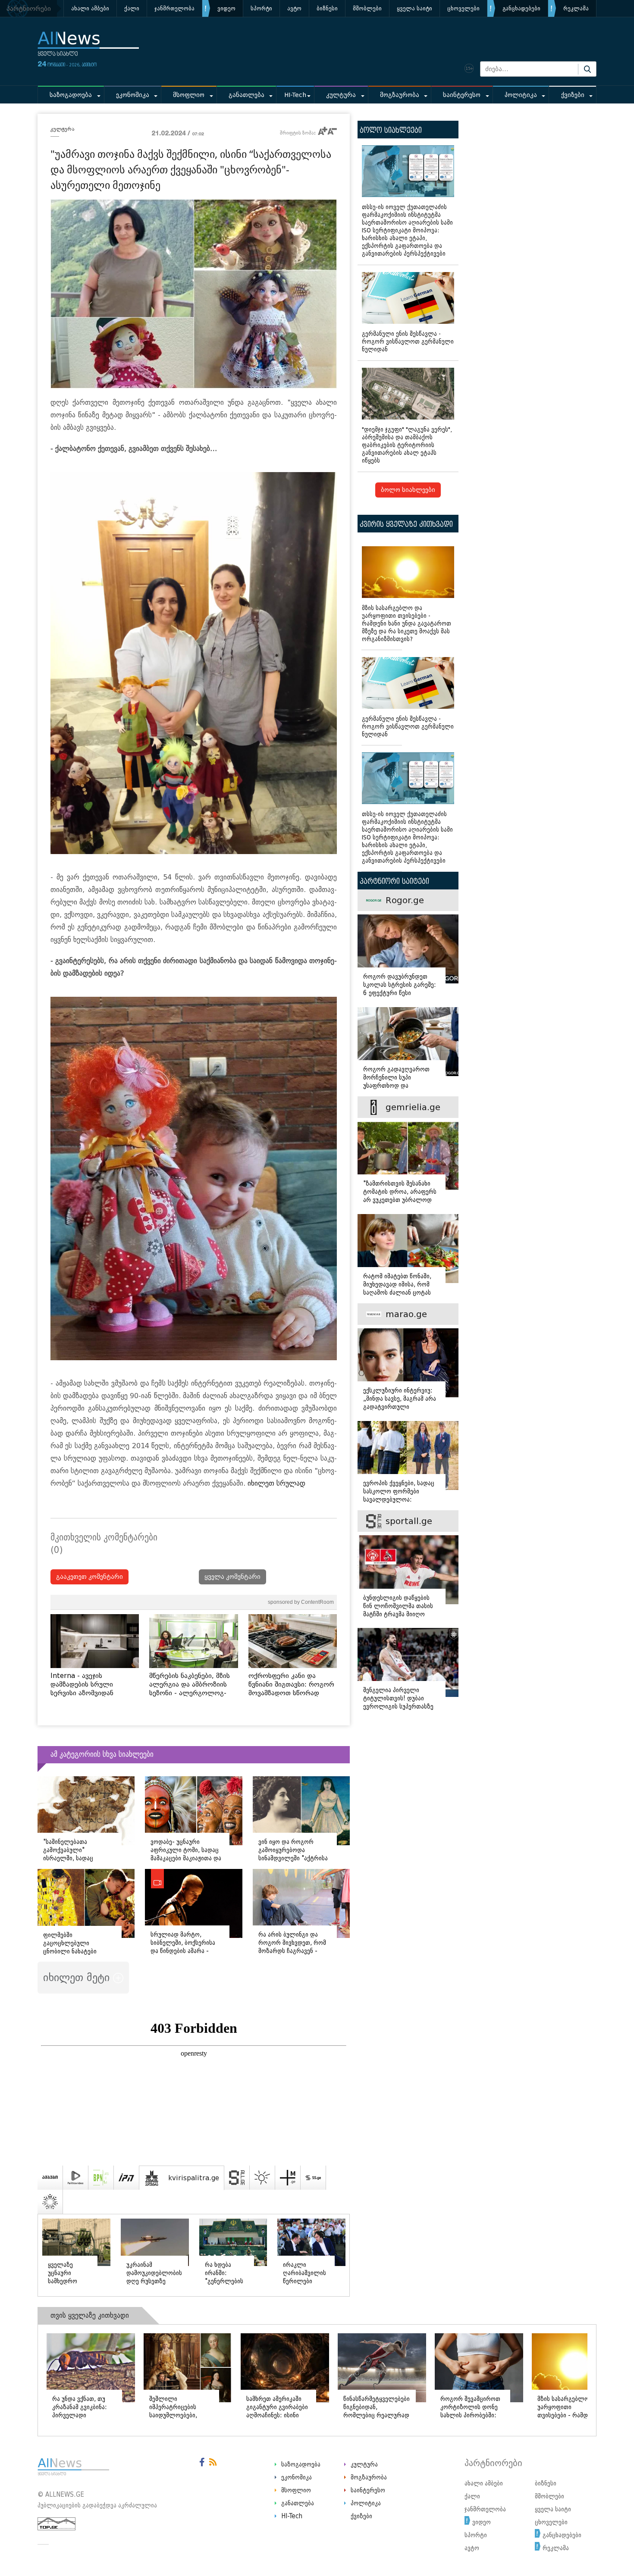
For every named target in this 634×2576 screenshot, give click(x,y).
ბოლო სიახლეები (408, 490)
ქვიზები (573, 95)
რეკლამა (576, 8)
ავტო (294, 8)
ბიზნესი (327, 8)
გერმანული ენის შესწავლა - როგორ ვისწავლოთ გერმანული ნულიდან (408, 342)
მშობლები (367, 8)
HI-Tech (295, 95)
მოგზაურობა (400, 95)
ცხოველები (463, 8)
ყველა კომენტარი (232, 1577)
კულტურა (341, 95)
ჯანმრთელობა (174, 8)
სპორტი (261, 8)
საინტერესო (462, 95)
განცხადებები (521, 8)
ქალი (132, 8)
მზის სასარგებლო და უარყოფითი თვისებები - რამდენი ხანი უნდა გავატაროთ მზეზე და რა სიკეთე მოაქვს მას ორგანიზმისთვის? (406, 624)
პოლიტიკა (521, 95)
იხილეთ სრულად (276, 1483)
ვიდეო (226, 8)
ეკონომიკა (133, 95)
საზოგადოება (71, 95)
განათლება (246, 95)
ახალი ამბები (90, 8)
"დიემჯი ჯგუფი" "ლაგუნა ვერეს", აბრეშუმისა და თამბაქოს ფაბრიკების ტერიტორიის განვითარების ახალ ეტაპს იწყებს (407, 445)
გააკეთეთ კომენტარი (89, 1577)
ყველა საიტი (414, 8)
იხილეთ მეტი (78, 1977)
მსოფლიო (189, 95)
